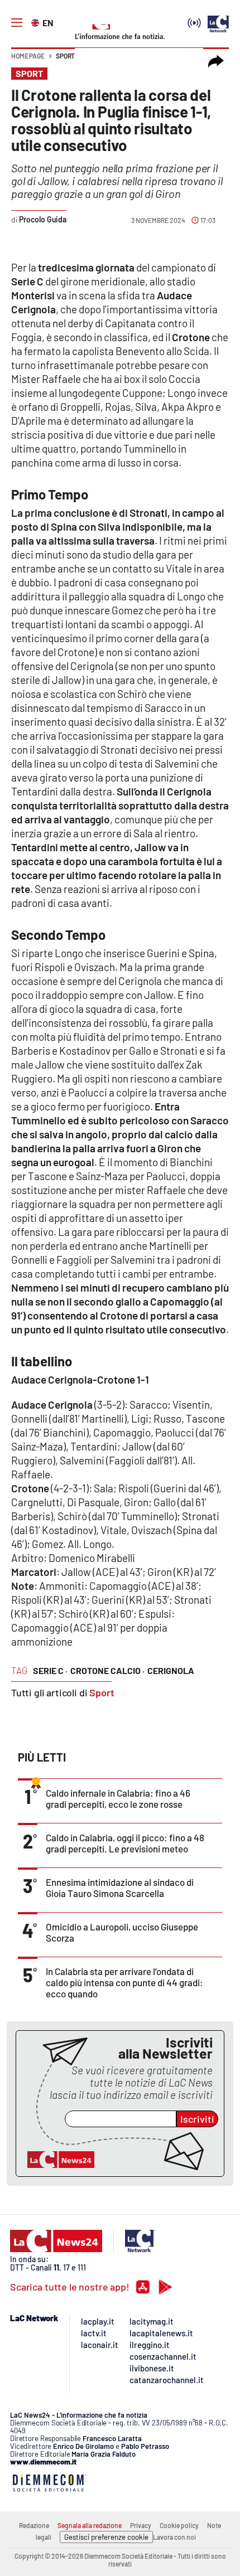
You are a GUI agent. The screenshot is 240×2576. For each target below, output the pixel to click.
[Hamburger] (17, 23)
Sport (65, 56)
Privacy (141, 2525)
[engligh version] (37, 22)
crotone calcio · (107, 1670)
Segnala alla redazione (90, 2525)
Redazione (34, 2525)
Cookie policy (179, 2525)
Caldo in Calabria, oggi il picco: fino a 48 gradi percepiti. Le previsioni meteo (125, 1843)
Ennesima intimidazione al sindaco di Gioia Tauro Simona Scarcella (120, 1888)
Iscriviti (197, 2119)
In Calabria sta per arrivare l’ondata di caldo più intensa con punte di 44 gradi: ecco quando (124, 1982)
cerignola (171, 1670)
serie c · (50, 1670)
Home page (28, 56)
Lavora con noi (174, 2537)
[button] (216, 61)
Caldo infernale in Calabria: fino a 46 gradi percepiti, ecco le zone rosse (118, 1798)
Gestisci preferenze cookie (106, 2537)
